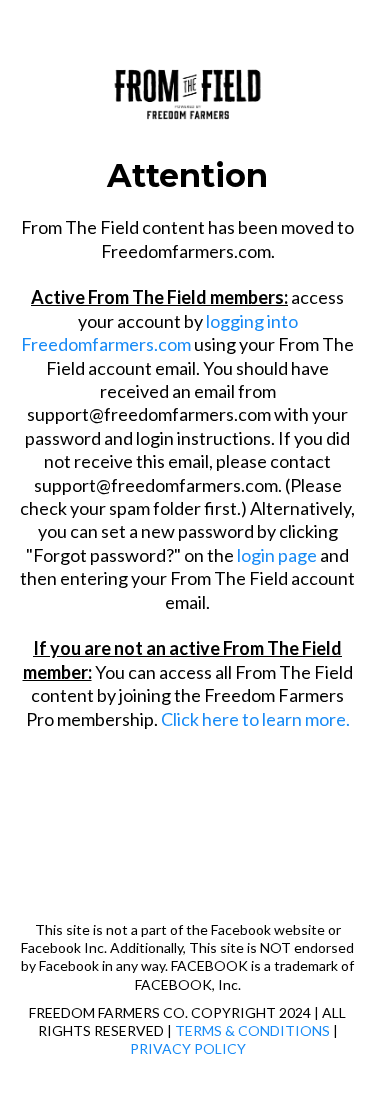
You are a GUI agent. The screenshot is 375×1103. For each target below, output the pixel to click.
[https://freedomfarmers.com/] (187, 90)
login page (277, 555)
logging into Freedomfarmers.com (159, 332)
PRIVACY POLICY (188, 1048)
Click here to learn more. (255, 719)
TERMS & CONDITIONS (252, 1030)
